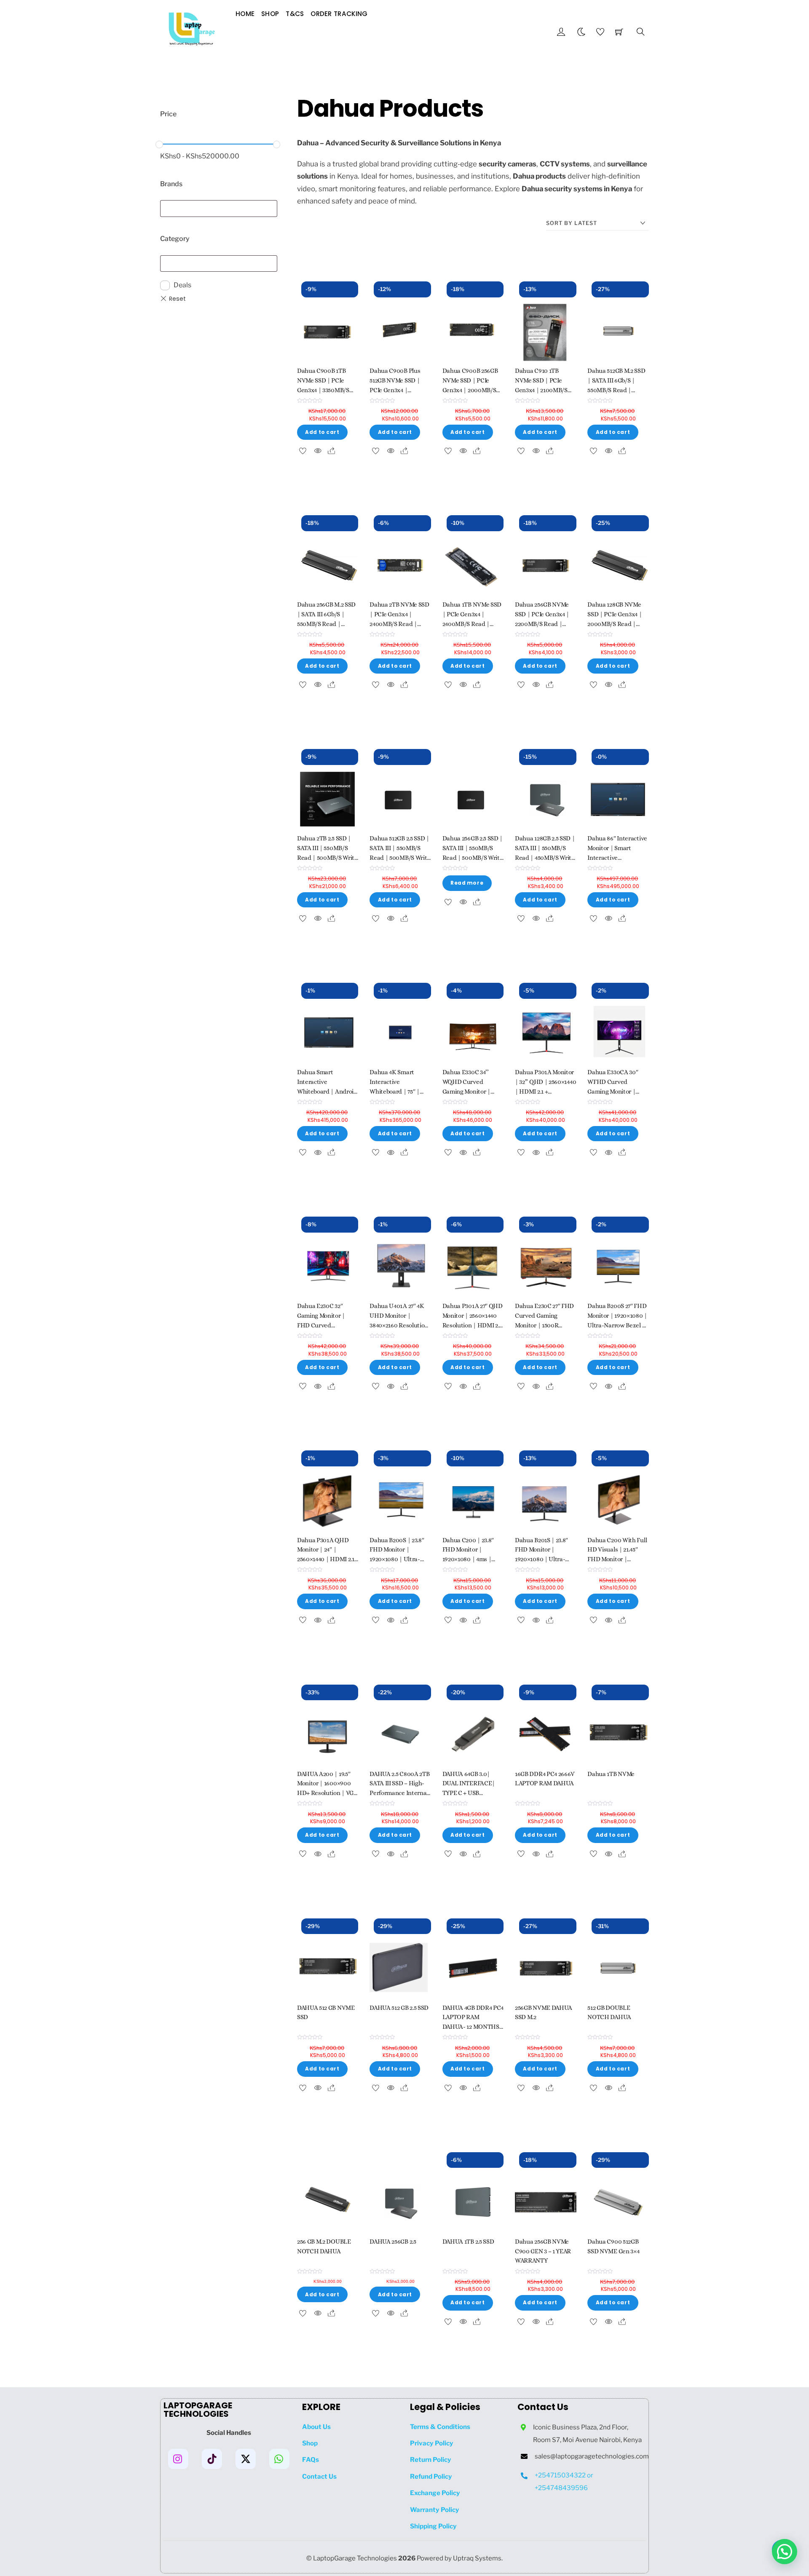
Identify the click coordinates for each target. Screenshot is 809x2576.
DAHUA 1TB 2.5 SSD (468, 2242)
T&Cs (295, 14)
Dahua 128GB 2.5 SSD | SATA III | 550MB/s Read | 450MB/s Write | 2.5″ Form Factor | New (545, 857)
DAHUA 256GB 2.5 (393, 2242)
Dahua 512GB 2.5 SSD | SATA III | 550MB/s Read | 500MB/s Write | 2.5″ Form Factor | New (400, 857)
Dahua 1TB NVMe (611, 1774)
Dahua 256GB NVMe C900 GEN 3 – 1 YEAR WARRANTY (543, 2251)
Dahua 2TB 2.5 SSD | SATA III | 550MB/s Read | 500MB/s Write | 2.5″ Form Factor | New (327, 857)
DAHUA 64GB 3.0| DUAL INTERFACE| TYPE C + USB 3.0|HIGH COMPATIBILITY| (469, 1793)
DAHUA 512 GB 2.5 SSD (399, 2008)
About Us (316, 2427)
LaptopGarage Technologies (355, 2558)
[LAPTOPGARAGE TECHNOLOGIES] (192, 31)
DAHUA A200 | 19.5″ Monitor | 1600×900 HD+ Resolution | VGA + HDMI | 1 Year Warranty (327, 1793)
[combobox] (219, 209)
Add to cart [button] (322, 432)
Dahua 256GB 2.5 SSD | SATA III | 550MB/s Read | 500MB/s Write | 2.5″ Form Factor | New (473, 857)
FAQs (311, 2460)
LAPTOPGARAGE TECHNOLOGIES (198, 2410)
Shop (270, 14)
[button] (785, 2552)
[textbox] (166, 207)
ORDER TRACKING (339, 14)
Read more (467, 883)
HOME (245, 14)
